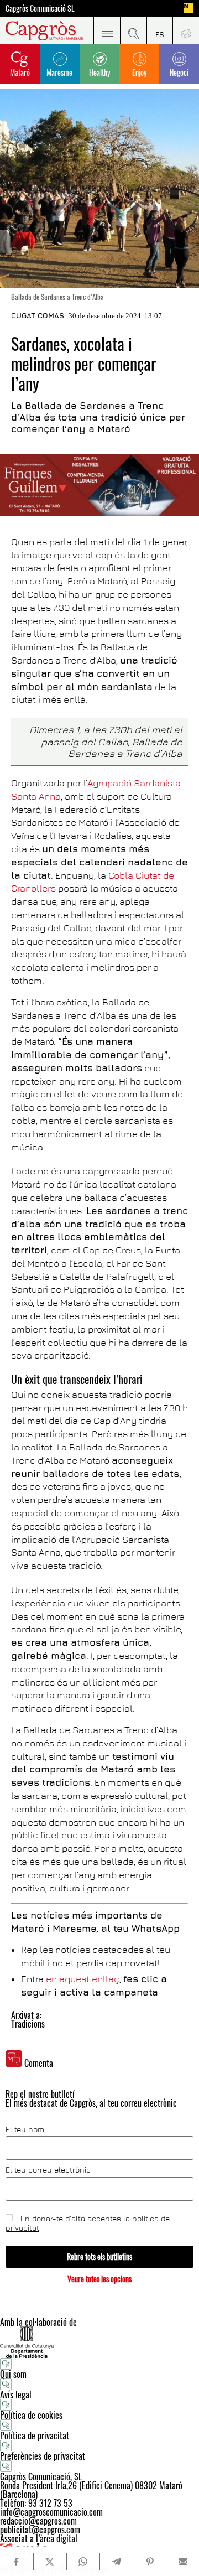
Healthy (99, 72)
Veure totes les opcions (99, 2279)
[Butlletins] (186, 30)
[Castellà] (160, 30)
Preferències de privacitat (43, 2456)
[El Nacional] (188, 8)
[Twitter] (50, 2562)
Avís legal (16, 2394)
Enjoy (139, 72)
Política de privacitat (35, 2435)
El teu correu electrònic (48, 2170)
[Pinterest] (150, 2562)
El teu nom (25, 2129)
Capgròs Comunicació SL (40, 8)
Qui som (13, 2374)
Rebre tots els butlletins (99, 2256)
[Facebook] (17, 2562)
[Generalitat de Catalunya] (99, 2342)
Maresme (59, 72)
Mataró (20, 72)
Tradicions (28, 2024)
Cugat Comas (38, 315)
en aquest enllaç (83, 1979)
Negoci (179, 72)
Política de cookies (31, 2415)
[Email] (183, 2562)
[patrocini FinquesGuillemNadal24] (99, 485)
